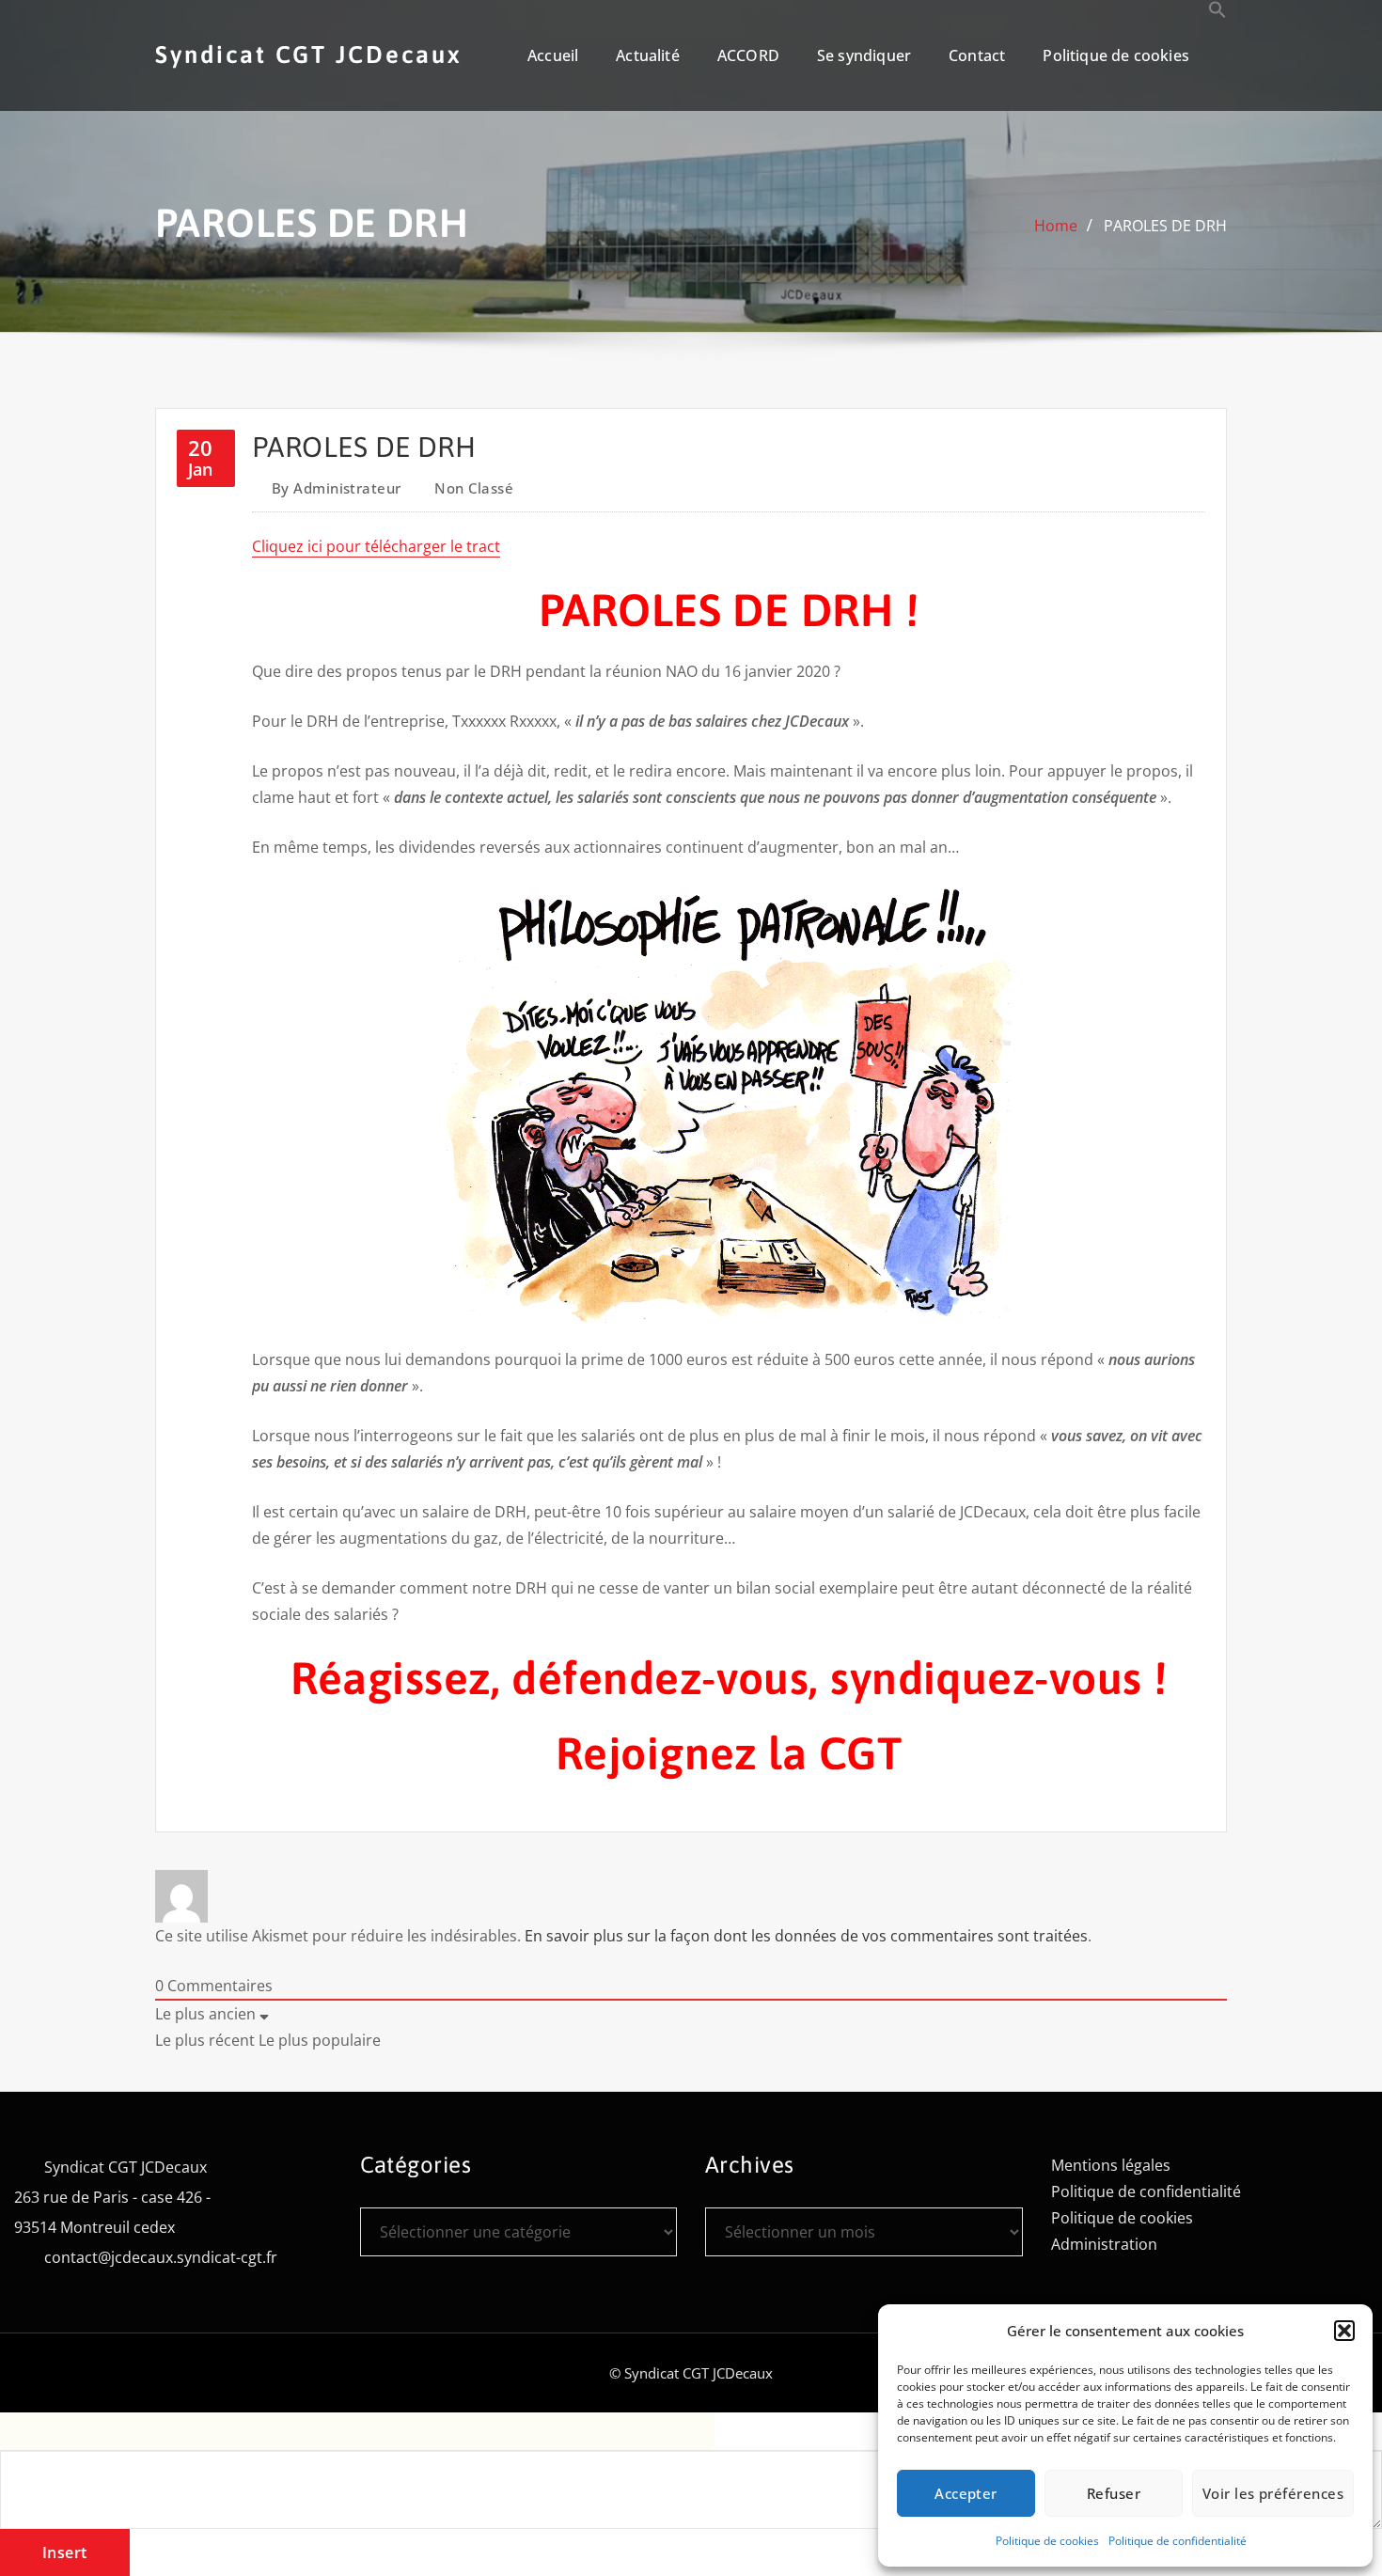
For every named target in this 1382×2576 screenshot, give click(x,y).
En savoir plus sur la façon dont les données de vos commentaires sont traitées (806, 1936)
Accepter (966, 2493)
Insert (65, 2552)
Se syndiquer (864, 55)
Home (1056, 226)
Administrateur (337, 488)
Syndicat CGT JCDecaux (308, 54)
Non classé (474, 488)
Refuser (1114, 2493)
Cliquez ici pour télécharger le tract (376, 546)
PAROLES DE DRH (1165, 226)
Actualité (648, 55)
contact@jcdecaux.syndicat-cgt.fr (161, 2257)
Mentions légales (1111, 2165)
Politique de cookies (1047, 2541)
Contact (977, 55)
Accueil (553, 55)
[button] (1344, 2331)
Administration (1104, 2244)
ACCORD (748, 55)
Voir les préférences (1273, 2493)
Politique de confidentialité (1178, 2541)
